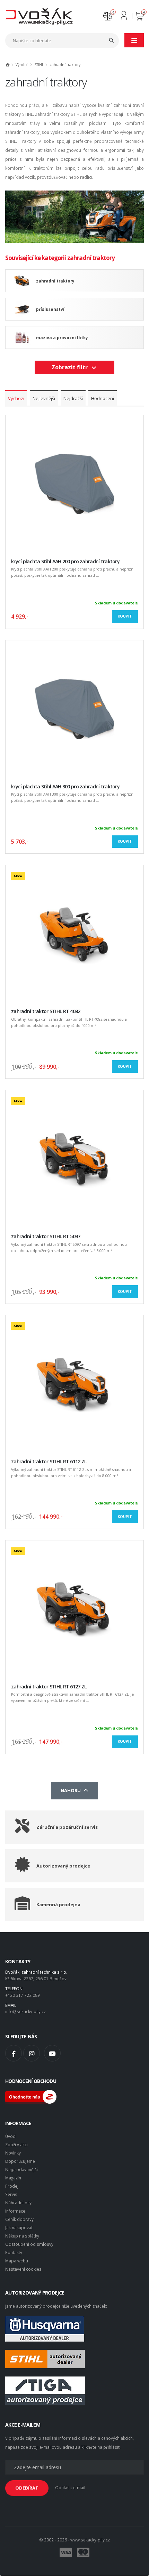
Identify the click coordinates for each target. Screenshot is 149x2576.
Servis (11, 2194)
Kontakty (14, 2252)
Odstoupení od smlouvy (29, 2244)
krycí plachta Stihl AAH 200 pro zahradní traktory (65, 561)
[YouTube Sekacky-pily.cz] (52, 2053)
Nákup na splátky (22, 2236)
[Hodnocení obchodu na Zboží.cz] (31, 2096)
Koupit (125, 616)
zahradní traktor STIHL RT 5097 (46, 1236)
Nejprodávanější (21, 2169)
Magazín (13, 2178)
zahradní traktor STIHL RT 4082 (46, 1011)
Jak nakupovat (19, 2227)
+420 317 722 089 (23, 1995)
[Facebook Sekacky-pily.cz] (14, 2053)
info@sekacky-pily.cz (25, 2011)
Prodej (12, 2186)
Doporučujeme (20, 2161)
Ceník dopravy (19, 2219)
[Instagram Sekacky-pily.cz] (32, 2053)
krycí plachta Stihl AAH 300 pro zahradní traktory (65, 786)
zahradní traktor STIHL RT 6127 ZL (49, 1687)
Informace (15, 2211)
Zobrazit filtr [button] (71, 367)
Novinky (13, 2153)
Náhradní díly (18, 2203)
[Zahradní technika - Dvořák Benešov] (39, 16)
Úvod (10, 2136)
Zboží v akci (16, 2144)
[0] (108, 15)
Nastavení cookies (23, 2269)
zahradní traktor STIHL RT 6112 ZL (49, 1461)
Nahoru (72, 1790)
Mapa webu (17, 2261)
